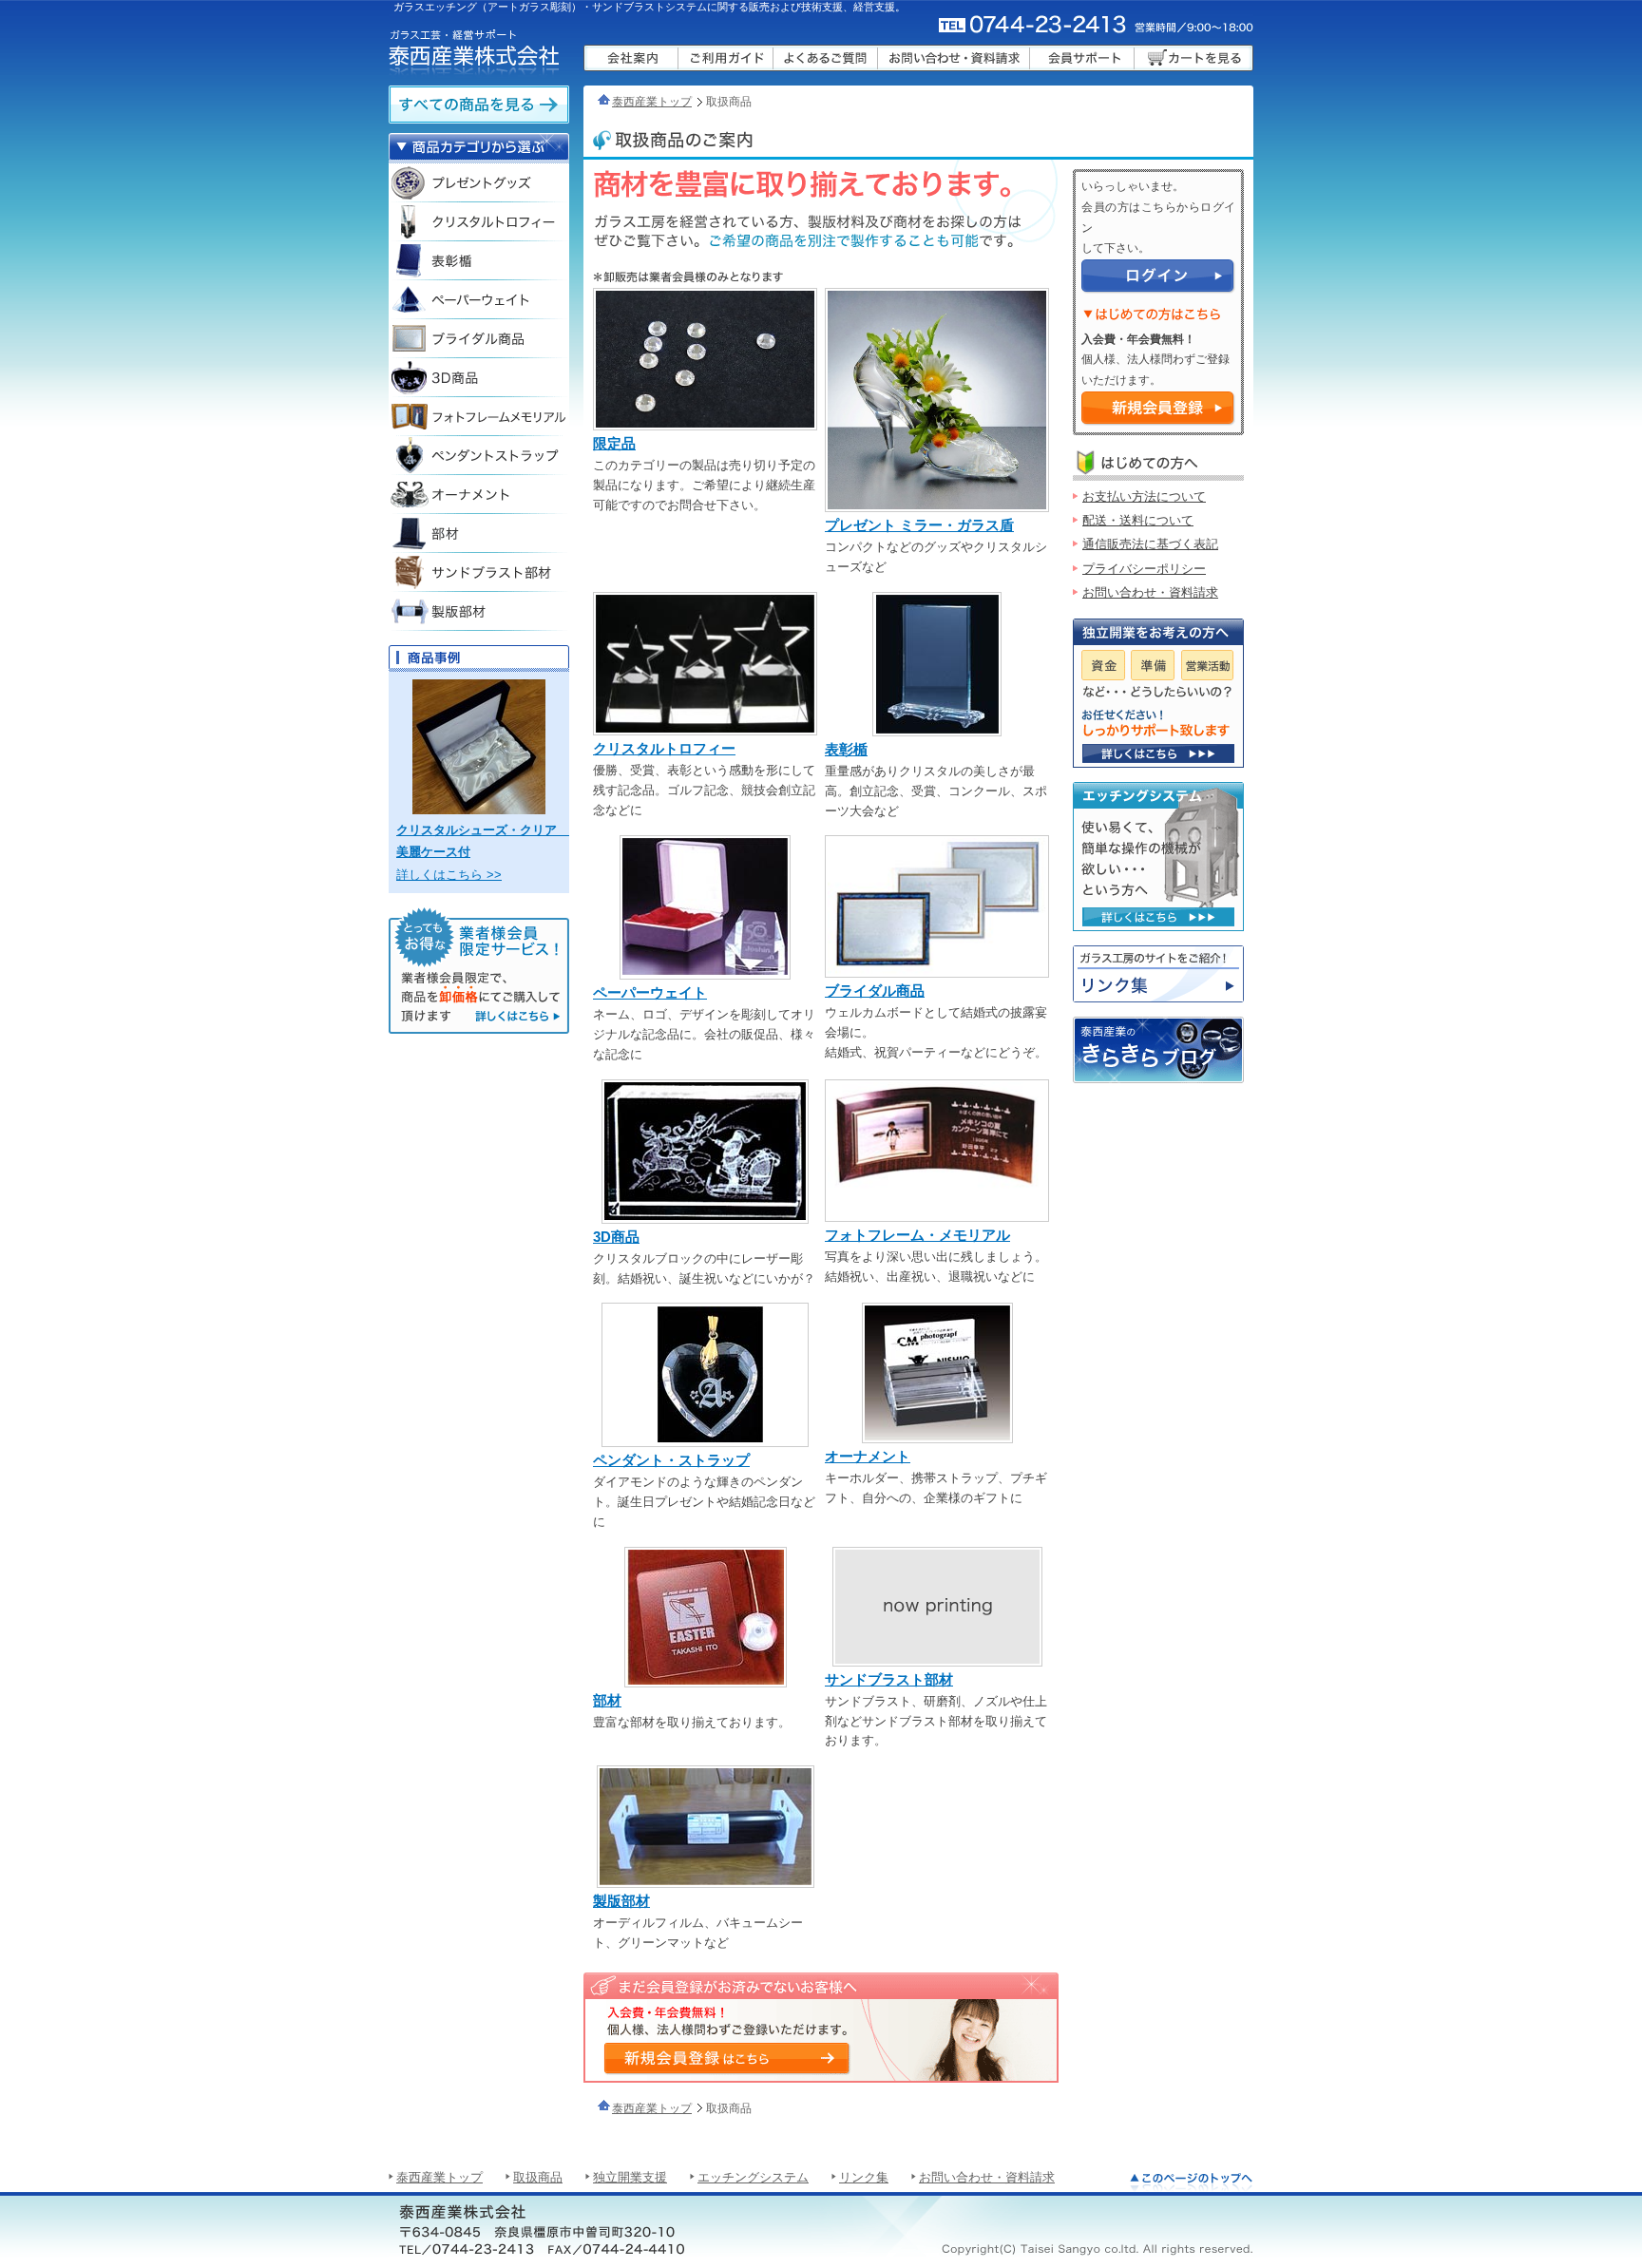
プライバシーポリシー (1144, 569)
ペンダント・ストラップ (671, 1460)
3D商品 (616, 1237)
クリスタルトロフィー (664, 748)
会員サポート (1082, 58)
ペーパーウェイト (650, 992)
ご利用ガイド (726, 58)
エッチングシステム (753, 2177)
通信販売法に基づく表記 (1150, 544)
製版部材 (621, 1901)
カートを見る (1194, 58)
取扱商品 (538, 2177)
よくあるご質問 (826, 58)
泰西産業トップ (652, 102)
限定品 (614, 443)
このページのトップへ (1192, 2182)
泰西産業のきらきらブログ (1158, 1050)
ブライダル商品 (875, 991)
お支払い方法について (1144, 496)
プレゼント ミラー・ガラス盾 (919, 525)
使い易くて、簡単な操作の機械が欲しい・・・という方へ (1158, 917)
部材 (607, 1700)
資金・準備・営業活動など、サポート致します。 (1158, 753)
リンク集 (1158, 974)
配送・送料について (1138, 520)
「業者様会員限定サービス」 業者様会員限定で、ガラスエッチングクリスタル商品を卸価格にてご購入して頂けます (479, 971)
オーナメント (868, 1456)
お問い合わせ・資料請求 (954, 58)
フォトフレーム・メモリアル (917, 1235)
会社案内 (631, 58)
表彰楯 (846, 749)
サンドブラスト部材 (889, 1679)
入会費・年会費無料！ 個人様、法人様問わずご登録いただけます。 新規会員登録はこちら (726, 2058)
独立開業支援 (630, 2177)
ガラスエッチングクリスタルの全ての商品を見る (479, 105)
